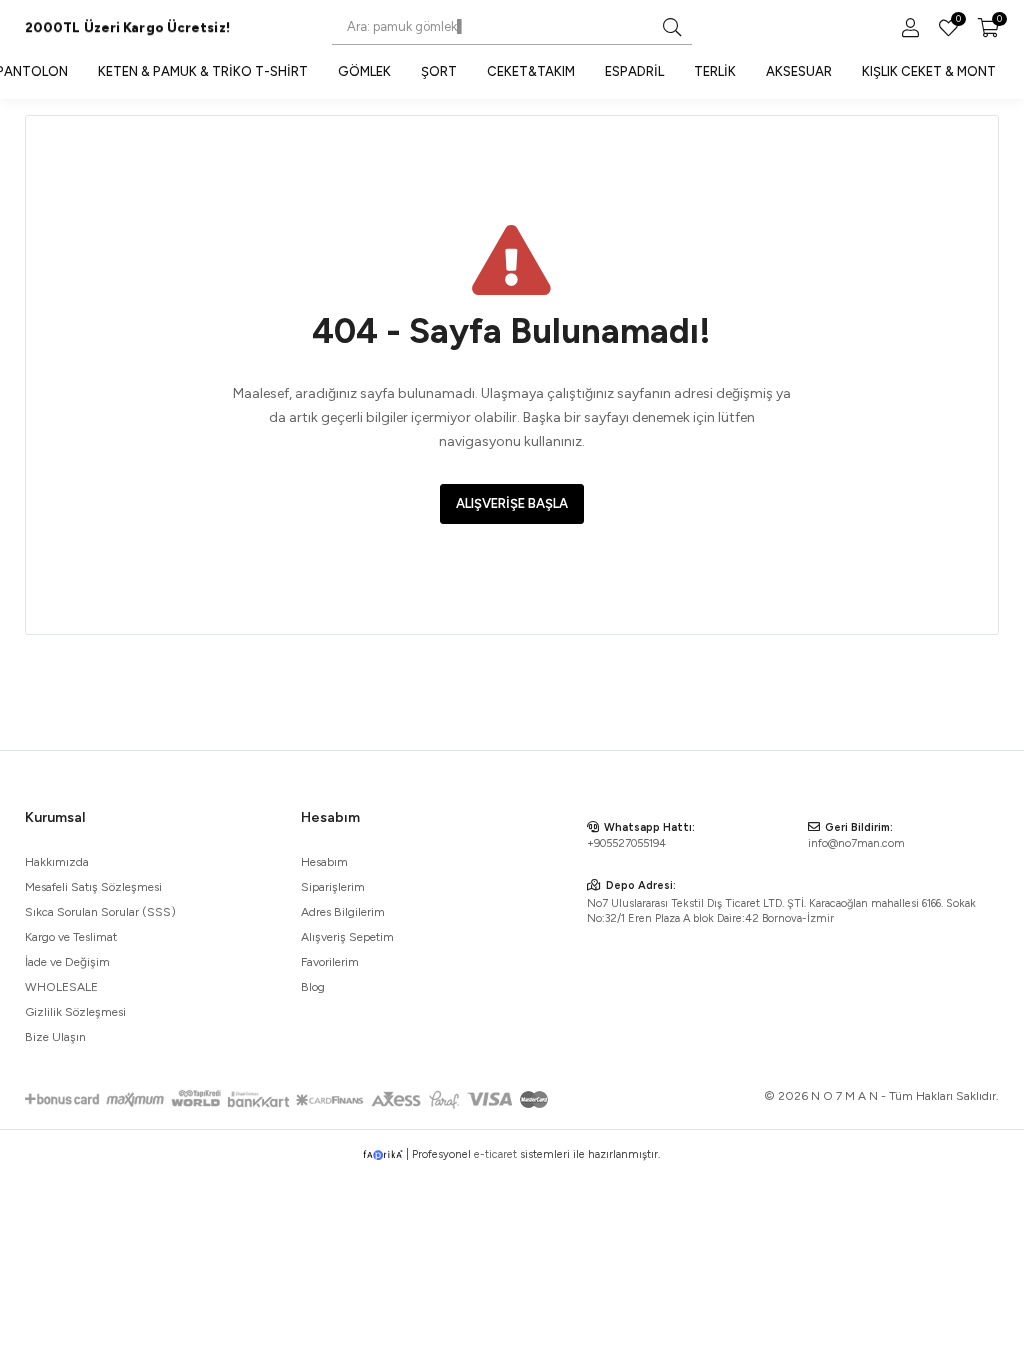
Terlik (715, 71)
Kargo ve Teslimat (71, 937)
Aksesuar (799, 71)
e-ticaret (495, 1154)
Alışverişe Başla (512, 503)
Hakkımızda (57, 862)
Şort (439, 71)
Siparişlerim (333, 887)
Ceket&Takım (531, 71)
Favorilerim (957, 21)
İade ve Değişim (67, 962)
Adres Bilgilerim (343, 912)
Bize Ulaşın (55, 1037)
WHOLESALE (61, 987)
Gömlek (364, 71)
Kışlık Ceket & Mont (929, 71)
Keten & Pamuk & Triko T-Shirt (203, 71)
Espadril (634, 71)
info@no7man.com (856, 843)
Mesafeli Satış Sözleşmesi (93, 887)
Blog (313, 987)
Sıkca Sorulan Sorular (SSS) (100, 912)
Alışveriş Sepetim (347, 937)
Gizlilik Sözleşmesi (75, 1012)
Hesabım (324, 862)
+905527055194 (626, 843)
